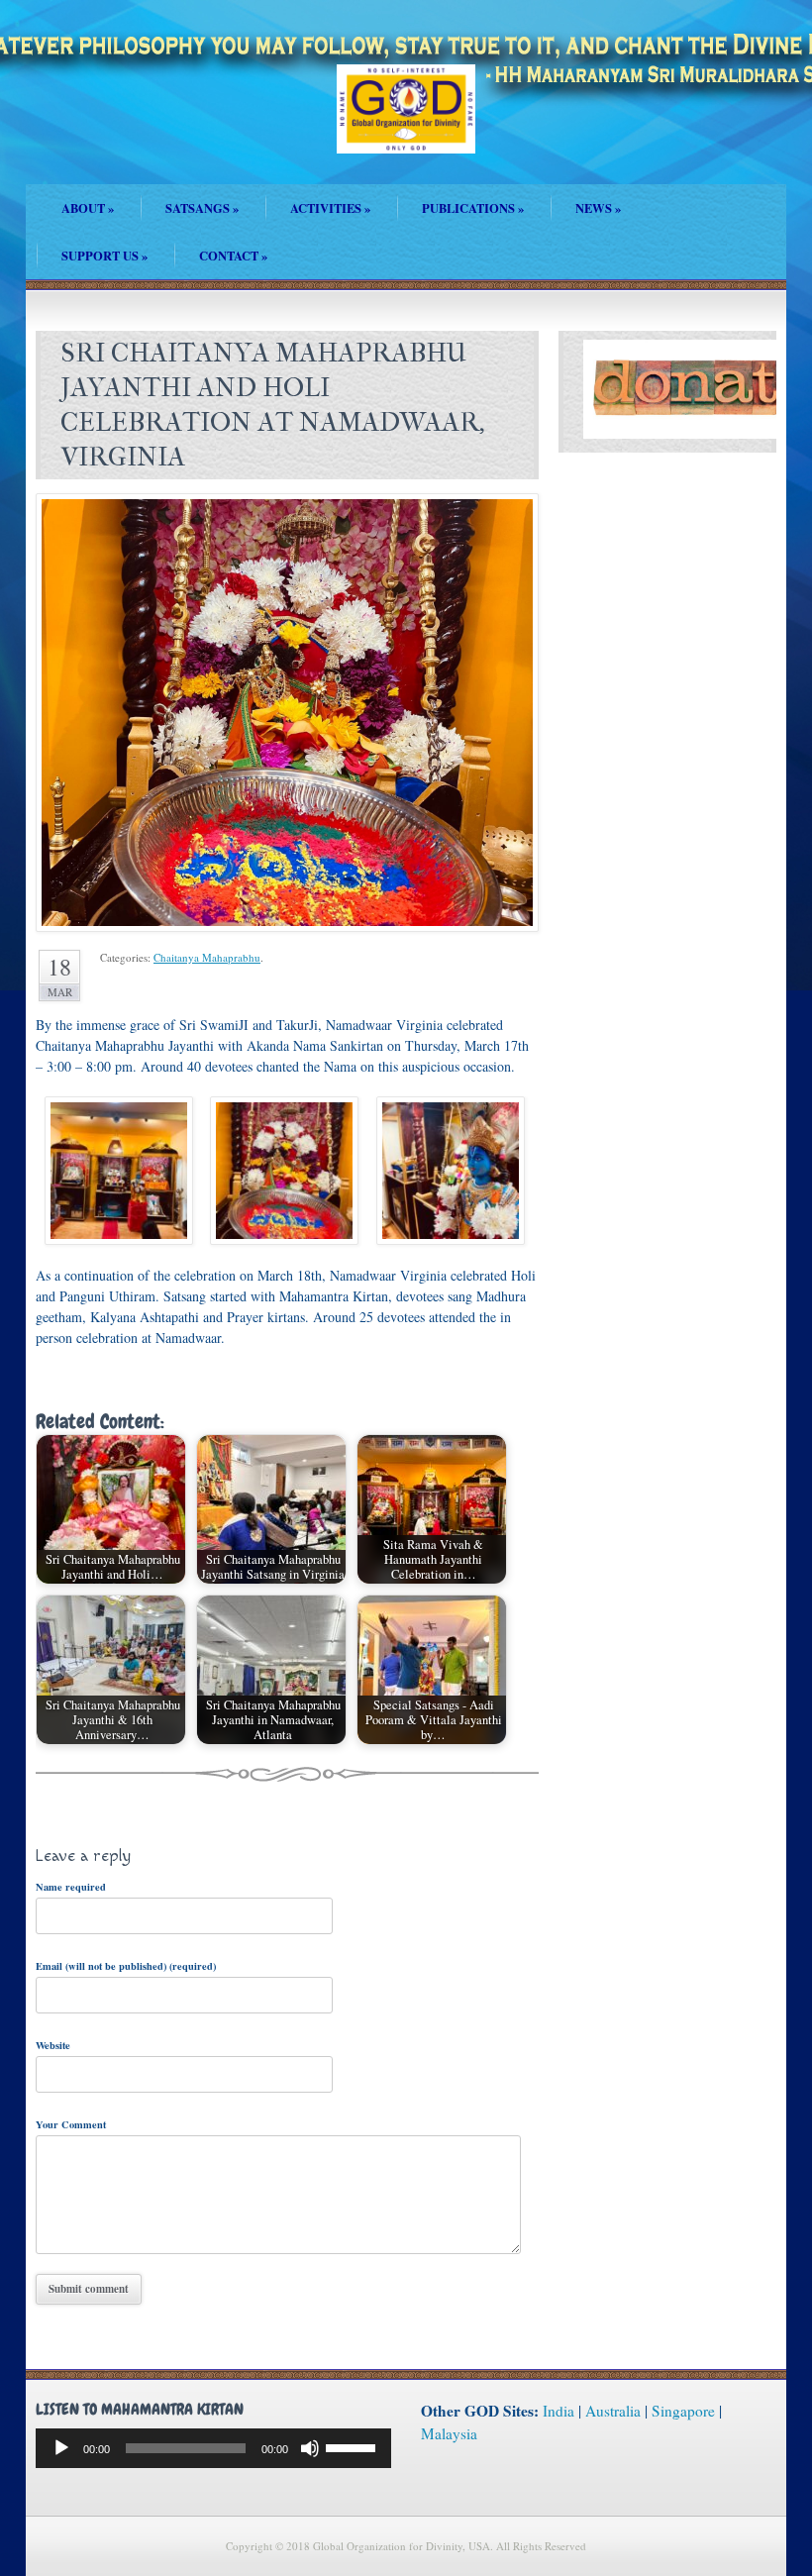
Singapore (683, 2411)
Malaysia (449, 2433)
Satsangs (202, 208)
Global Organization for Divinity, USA (406, 123)
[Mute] (310, 2448)
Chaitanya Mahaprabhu (207, 957)
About (88, 208)
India (558, 2411)
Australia (613, 2411)
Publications (473, 208)
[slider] (354, 2446)
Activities (330, 208)
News (598, 208)
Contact (233, 256)
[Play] (61, 2448)
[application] (213, 2448)
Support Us (104, 256)
